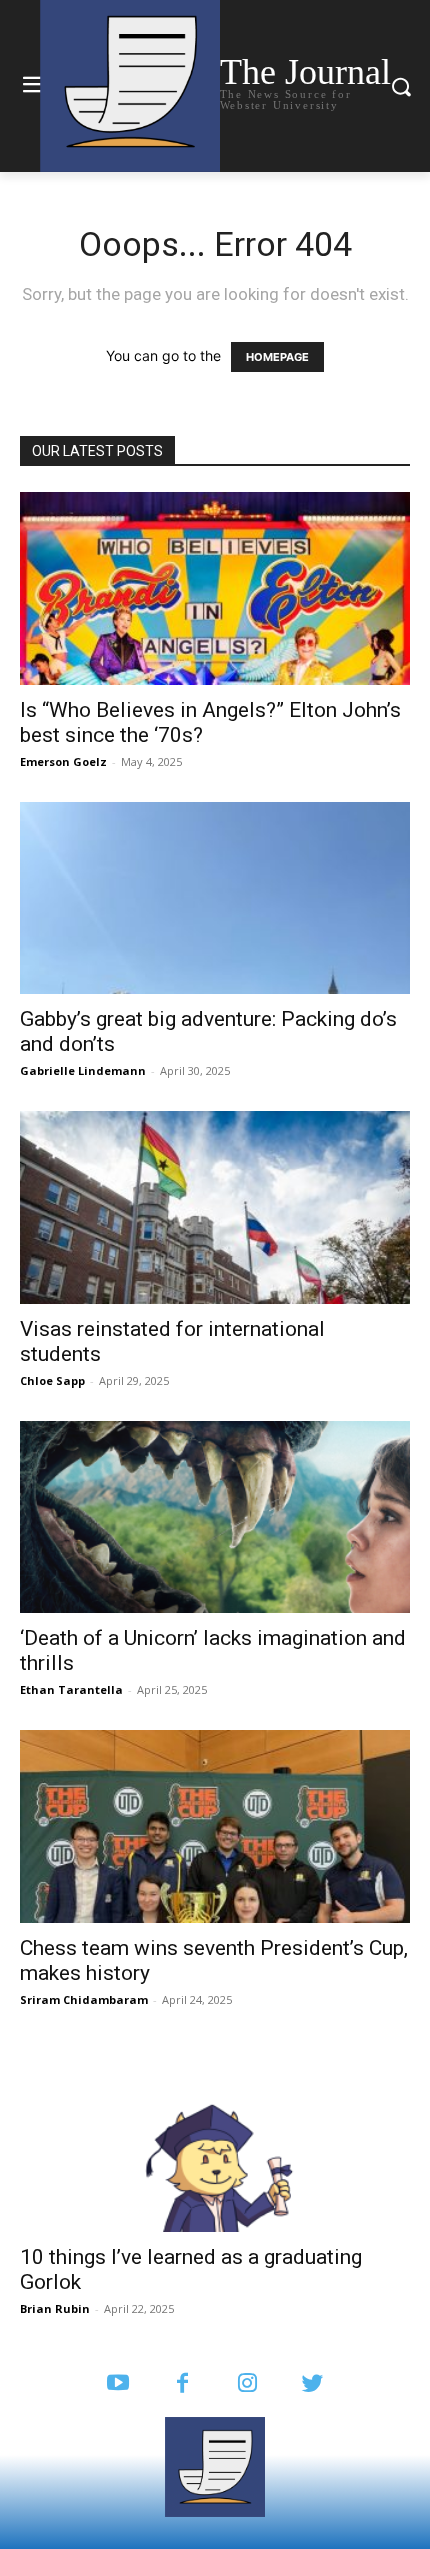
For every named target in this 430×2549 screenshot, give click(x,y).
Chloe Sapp (52, 1380)
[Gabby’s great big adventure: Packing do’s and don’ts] (215, 898)
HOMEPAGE (277, 357)
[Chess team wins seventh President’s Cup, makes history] (215, 1826)
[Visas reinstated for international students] (215, 1207)
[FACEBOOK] (182, 2384)
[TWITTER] (312, 2384)
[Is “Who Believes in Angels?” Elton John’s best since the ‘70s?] (215, 588)
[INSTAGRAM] (247, 2384)
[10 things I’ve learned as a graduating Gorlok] (215, 2136)
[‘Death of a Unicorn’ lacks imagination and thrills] (215, 1517)
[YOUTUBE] (117, 2384)
